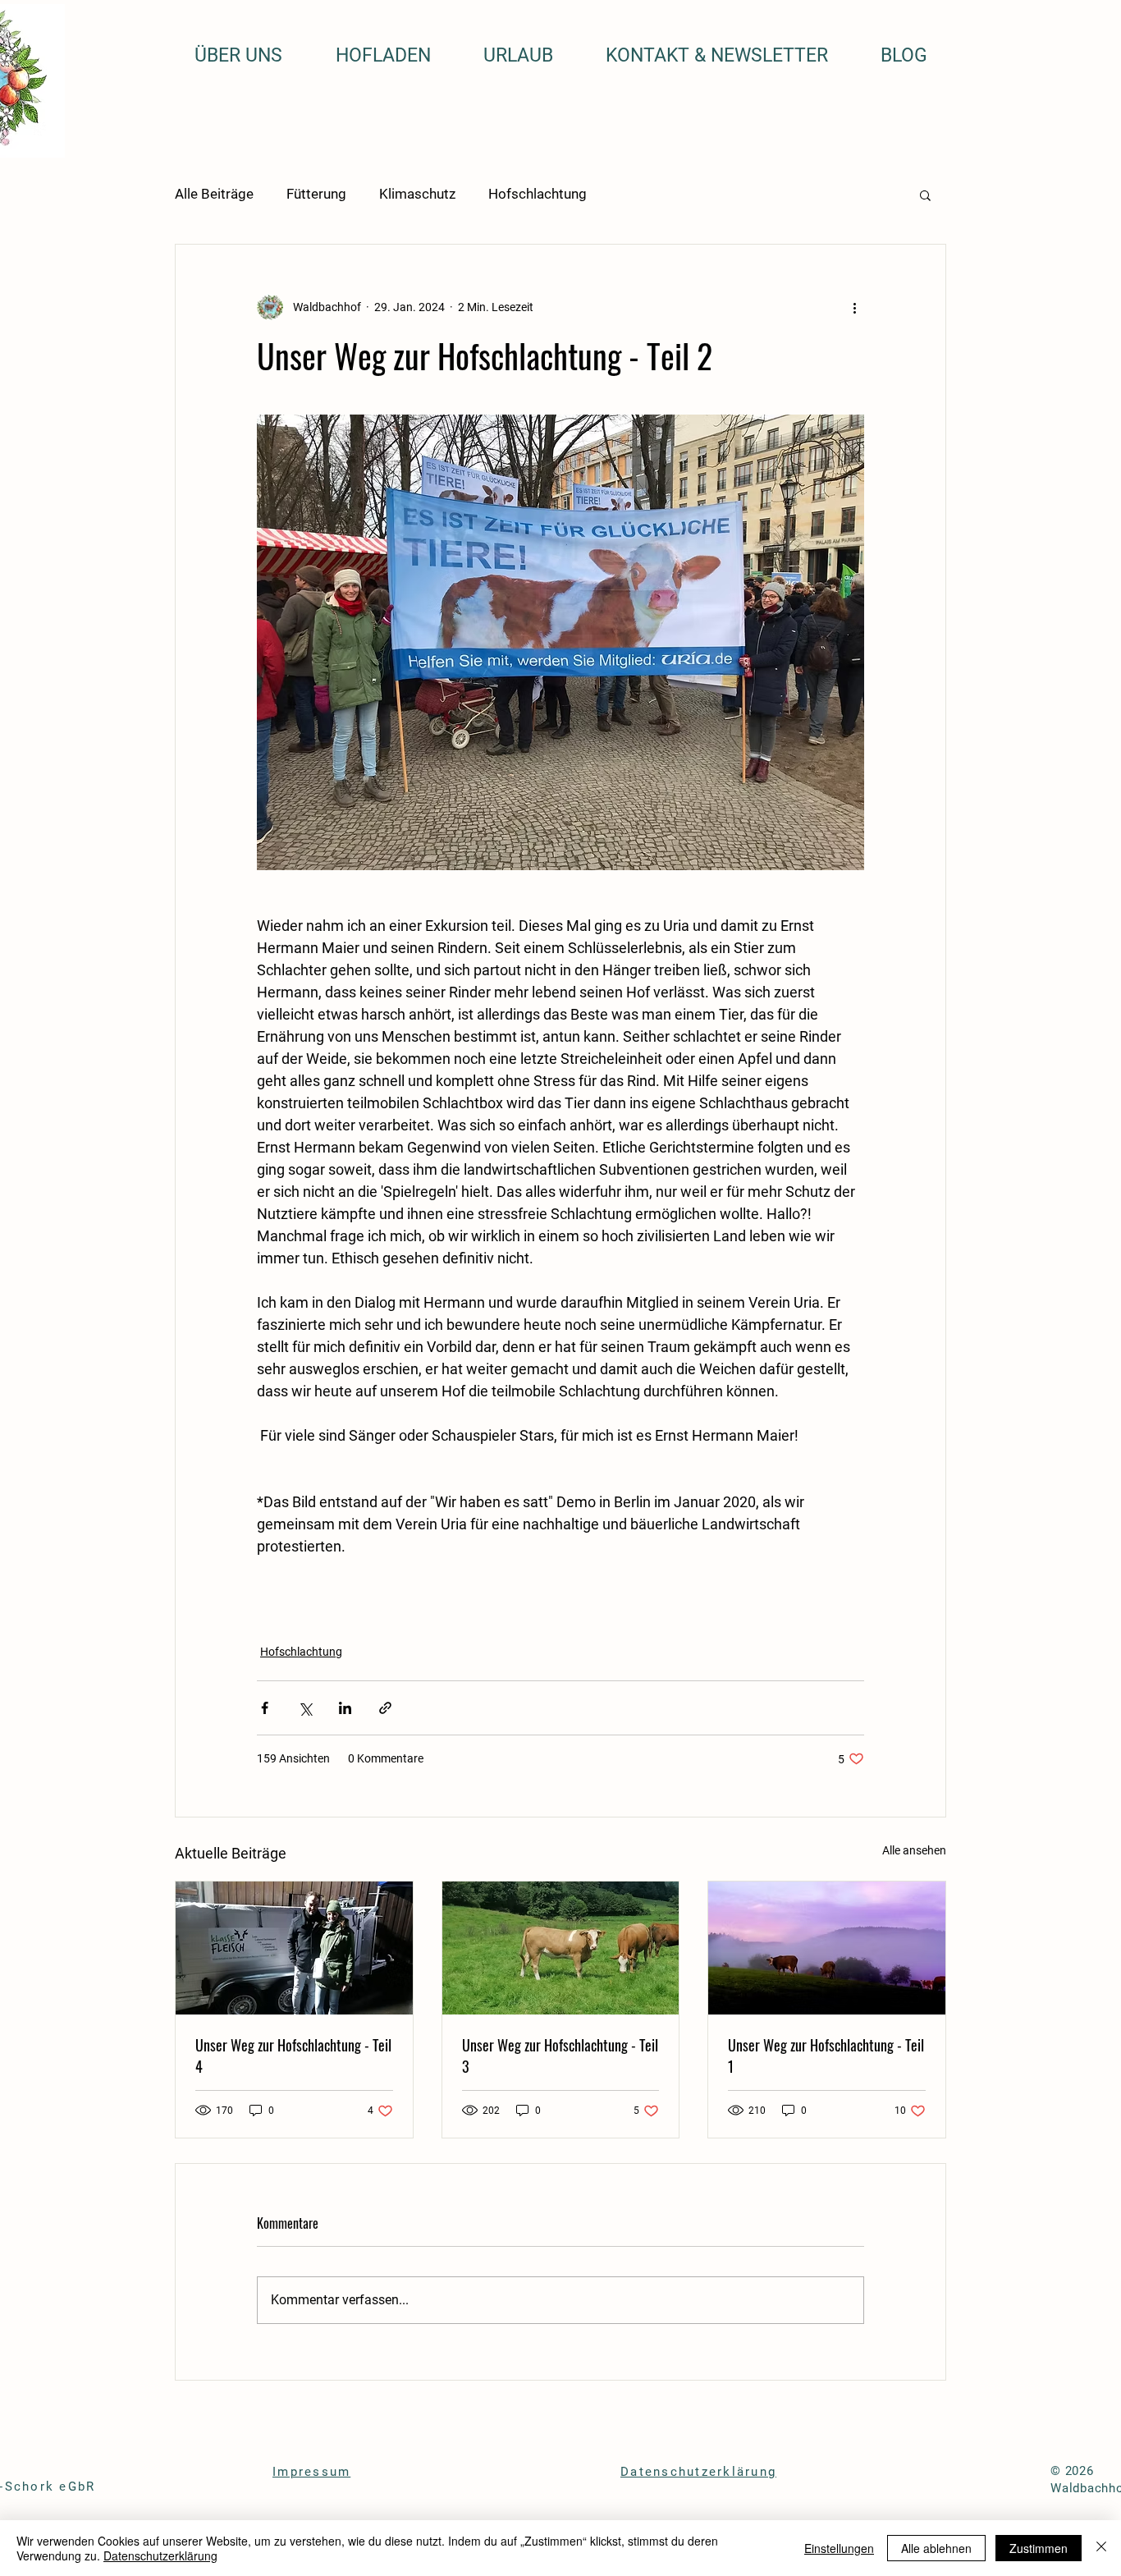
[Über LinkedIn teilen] (345, 1708)
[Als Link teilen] (385, 1708)
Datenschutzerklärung (160, 2555)
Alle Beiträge (214, 194)
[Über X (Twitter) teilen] (305, 1708)
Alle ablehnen (936, 2548)
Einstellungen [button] (839, 2548)
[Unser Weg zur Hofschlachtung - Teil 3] (561, 1948)
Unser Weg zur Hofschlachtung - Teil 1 (826, 2056)
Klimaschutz (417, 194)
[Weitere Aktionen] (854, 307)
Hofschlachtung (538, 194)
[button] (925, 195)
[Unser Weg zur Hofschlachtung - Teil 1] (827, 1948)
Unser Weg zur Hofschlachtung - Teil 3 (560, 2056)
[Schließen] (1101, 2548)
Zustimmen (1039, 2548)
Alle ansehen (914, 1850)
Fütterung (316, 194)
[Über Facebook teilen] (265, 1708)
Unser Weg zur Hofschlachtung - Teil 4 (293, 2056)
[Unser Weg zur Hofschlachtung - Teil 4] (294, 1948)
